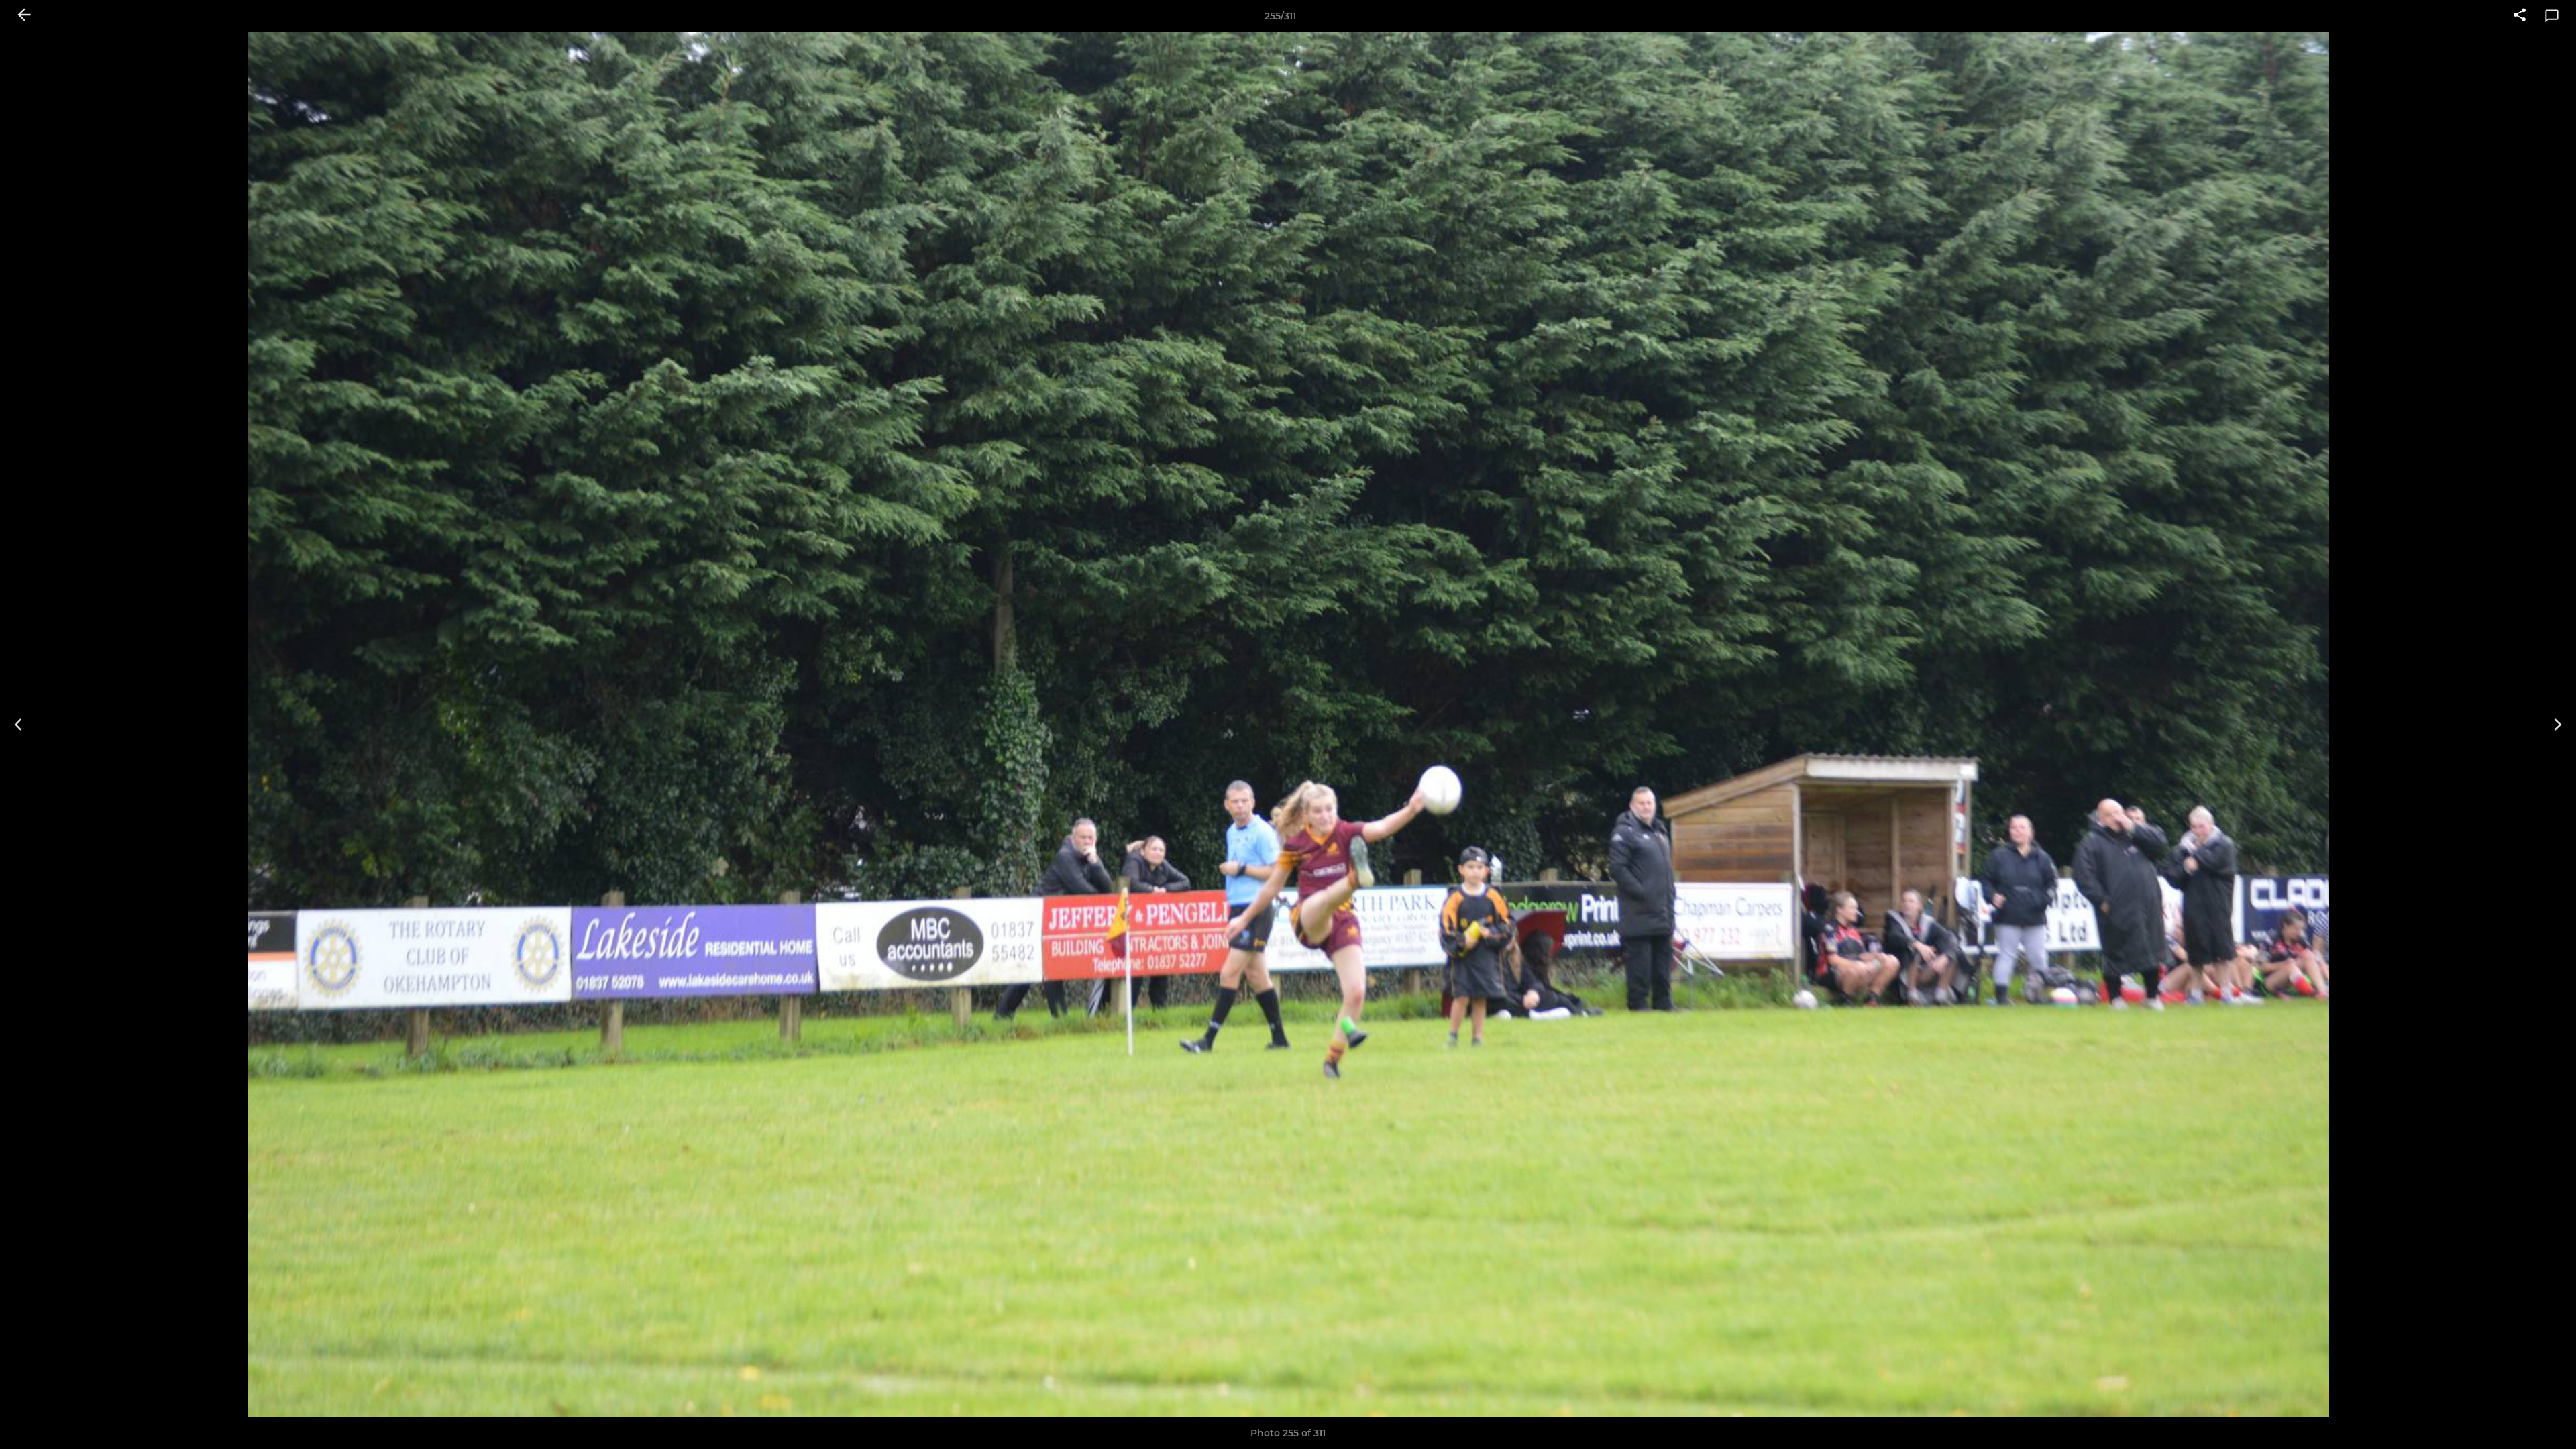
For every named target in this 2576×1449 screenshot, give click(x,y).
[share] (2520, 16)
